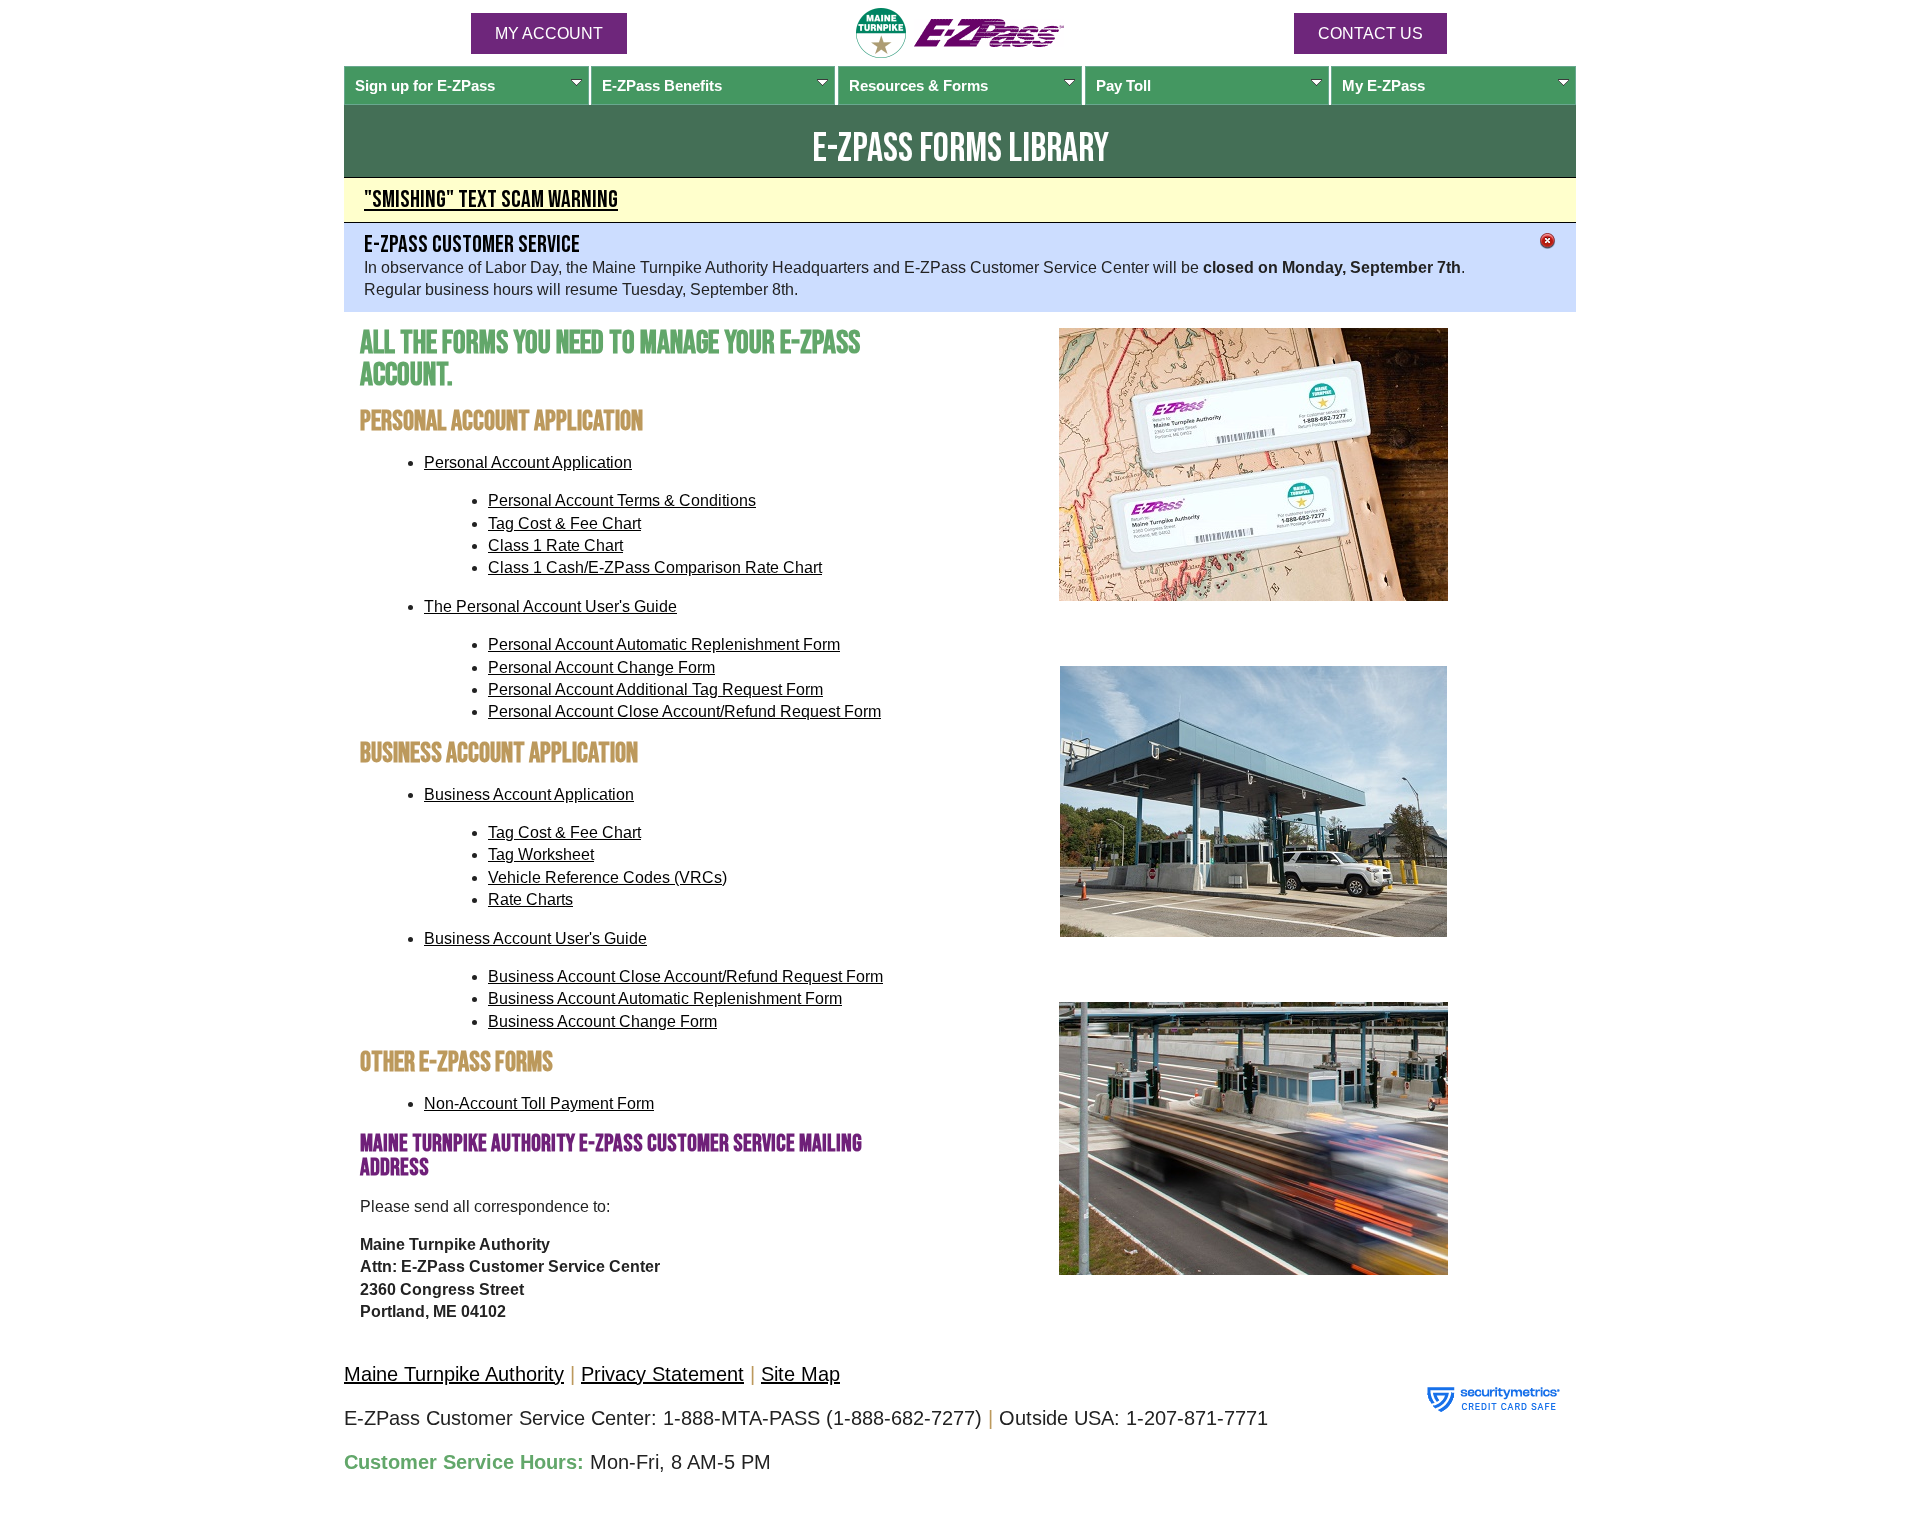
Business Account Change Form (602, 1021)
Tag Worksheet (541, 854)
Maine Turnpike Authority (454, 1374)
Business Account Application (529, 794)
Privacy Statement (662, 1374)
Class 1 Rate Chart (555, 545)
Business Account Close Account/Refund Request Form (685, 976)
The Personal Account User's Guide (550, 606)
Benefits (662, 85)
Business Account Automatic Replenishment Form (665, 998)
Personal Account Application (528, 462)
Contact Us (1370, 33)
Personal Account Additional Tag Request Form (655, 689)
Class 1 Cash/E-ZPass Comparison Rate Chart (655, 567)
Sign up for (425, 85)
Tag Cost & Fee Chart (564, 523)
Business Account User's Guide (535, 938)
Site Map (800, 1374)
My (1383, 85)
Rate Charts (530, 899)
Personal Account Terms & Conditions (622, 500)
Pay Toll (1123, 85)
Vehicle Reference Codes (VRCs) (607, 877)
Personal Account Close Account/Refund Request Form (684, 711)
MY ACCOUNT (549, 33)
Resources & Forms (918, 85)
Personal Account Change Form (601, 667)
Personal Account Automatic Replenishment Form (664, 644)
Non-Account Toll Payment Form (539, 1103)
